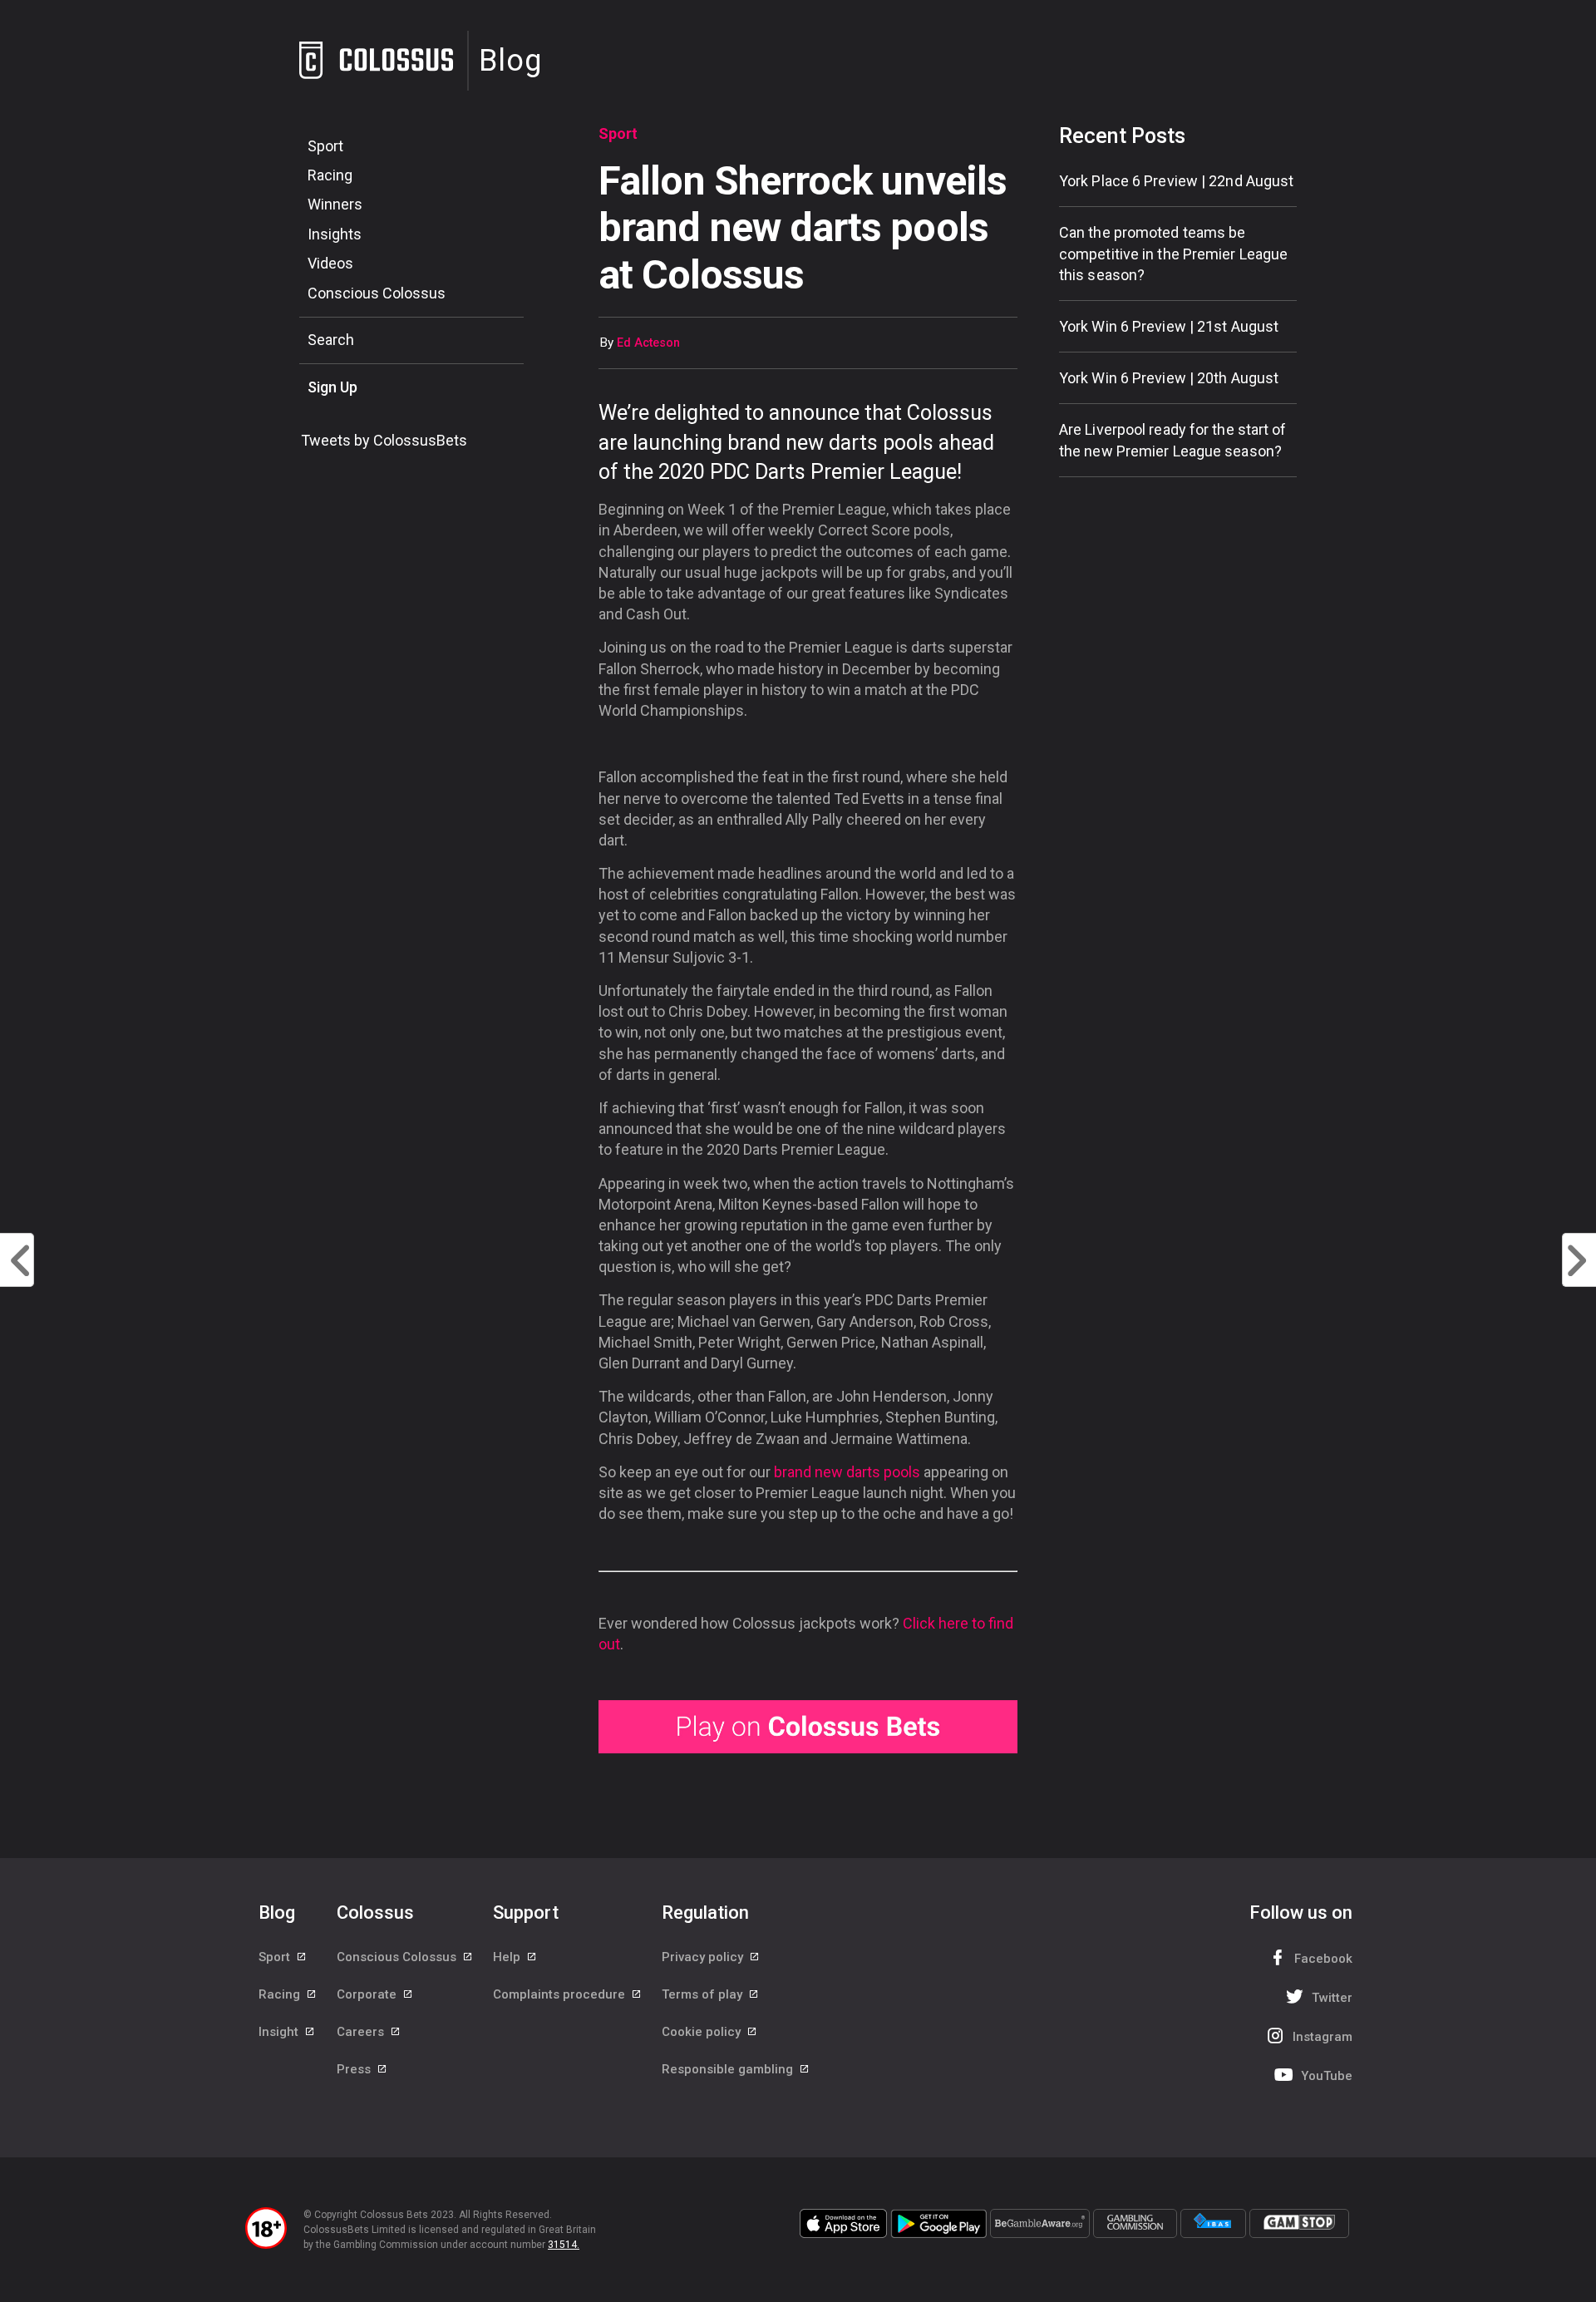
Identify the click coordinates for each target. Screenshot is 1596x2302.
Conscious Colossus (377, 293)
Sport (325, 146)
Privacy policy (704, 1957)
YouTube (1327, 2076)
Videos (330, 263)
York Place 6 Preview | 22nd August (1176, 181)
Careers (362, 2032)
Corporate (368, 1994)
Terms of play (704, 1994)
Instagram (1323, 2037)
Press (355, 2069)
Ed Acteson (648, 343)
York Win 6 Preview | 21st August (1169, 326)
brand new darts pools (847, 1472)
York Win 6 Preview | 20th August (1169, 378)
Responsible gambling (729, 2069)
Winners (335, 204)
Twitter (1332, 1998)
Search (331, 340)
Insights (335, 234)
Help (508, 1957)
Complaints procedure (561, 1994)
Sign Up (332, 387)
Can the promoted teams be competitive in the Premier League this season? (1173, 253)
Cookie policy (703, 2032)
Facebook (1323, 1959)
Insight (280, 2032)
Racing (330, 175)
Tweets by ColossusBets (384, 440)
